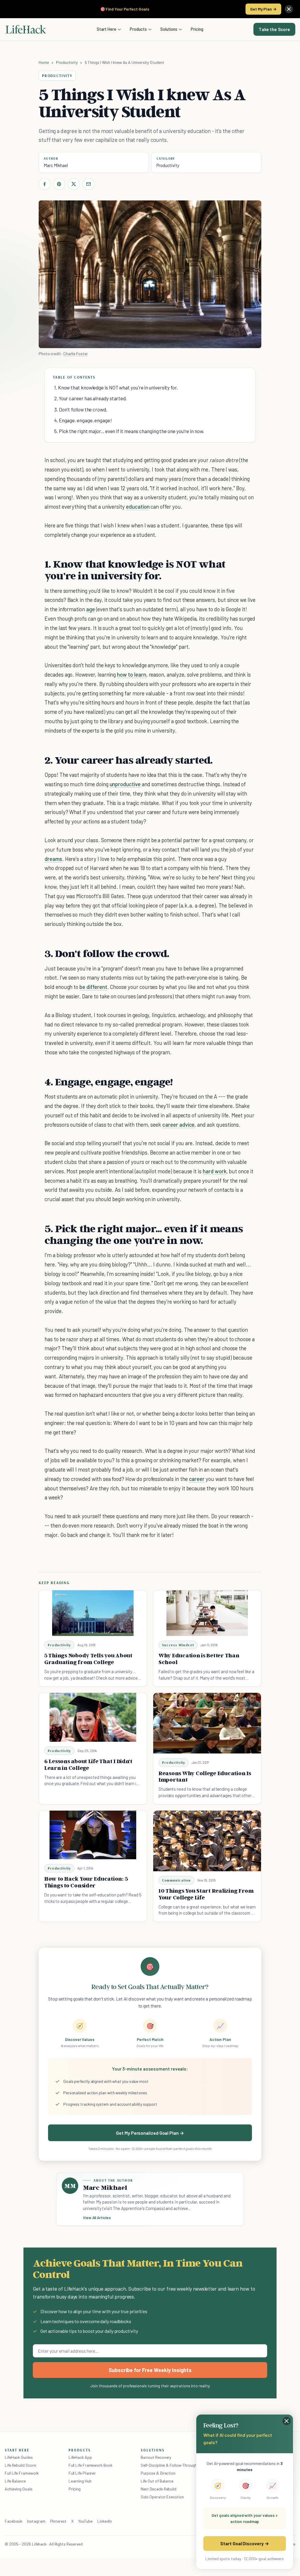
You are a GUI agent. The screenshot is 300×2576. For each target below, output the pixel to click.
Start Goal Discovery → (244, 2543)
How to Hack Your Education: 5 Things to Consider (86, 1882)
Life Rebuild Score (20, 2465)
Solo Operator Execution (162, 2497)
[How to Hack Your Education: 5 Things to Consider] (93, 1835)
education (138, 506)
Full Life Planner (82, 2473)
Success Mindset (178, 1645)
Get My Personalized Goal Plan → (150, 2133)
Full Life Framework (22, 2473)
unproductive (125, 784)
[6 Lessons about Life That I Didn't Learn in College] (93, 1717)
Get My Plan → (263, 9)
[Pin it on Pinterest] (59, 184)
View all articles (97, 2218)
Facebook (13, 2521)
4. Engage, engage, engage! (83, 420)
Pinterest (58, 2521)
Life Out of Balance (157, 2481)
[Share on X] (74, 184)
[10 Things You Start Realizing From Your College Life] (207, 1841)
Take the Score (274, 29)
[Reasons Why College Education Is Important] (207, 1723)
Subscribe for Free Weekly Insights (150, 2370)
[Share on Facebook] (45, 184)
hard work (215, 1171)
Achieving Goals (19, 2489)
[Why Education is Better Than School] (207, 1613)
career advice (178, 1124)
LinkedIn (104, 2521)
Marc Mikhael (56, 165)
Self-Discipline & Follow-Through (169, 2465)
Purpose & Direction (158, 2473)
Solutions (169, 29)
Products (138, 29)
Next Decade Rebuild (158, 2489)
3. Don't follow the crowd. (81, 409)
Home (44, 62)
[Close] (289, 9)
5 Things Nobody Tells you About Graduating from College (88, 1659)
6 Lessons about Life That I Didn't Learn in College (88, 1764)
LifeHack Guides (19, 2457)
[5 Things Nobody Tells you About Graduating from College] (93, 1613)
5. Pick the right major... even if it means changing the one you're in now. (129, 431)
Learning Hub (80, 2481)
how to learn (131, 674)
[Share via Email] (88, 184)
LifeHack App (80, 2457)
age (91, 609)
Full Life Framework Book (91, 2465)
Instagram (36, 2521)
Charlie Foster (76, 354)
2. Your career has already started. (91, 398)
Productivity (67, 62)
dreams (53, 859)
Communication (177, 1880)
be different (93, 987)
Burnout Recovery (156, 2457)
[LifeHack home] (26, 29)
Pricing (197, 29)
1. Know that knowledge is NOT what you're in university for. (116, 387)
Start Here (106, 29)
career (197, 1479)
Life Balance (15, 2481)
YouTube (85, 2521)
